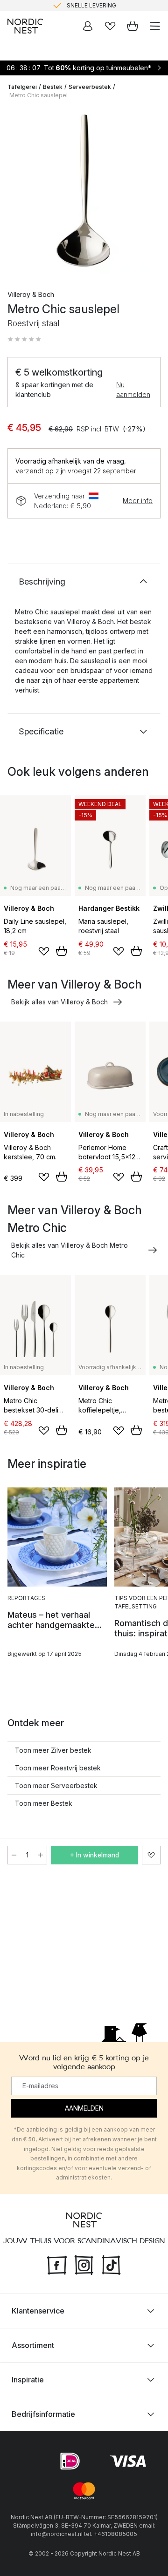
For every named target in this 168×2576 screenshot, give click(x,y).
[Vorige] (17, 192)
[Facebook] (57, 2264)
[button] (24, 339)
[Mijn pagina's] (88, 26)
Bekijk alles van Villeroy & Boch (59, 1002)
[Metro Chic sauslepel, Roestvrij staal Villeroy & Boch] (84, 191)
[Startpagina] (25, 26)
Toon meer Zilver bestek (53, 1750)
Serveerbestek (90, 87)
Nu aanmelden (133, 390)
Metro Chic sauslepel (38, 95)
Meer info (138, 501)
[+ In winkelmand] (62, 951)
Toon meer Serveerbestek (56, 1786)
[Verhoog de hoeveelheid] (41, 1855)
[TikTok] (111, 2264)
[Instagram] (84, 2264)
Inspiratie (28, 2379)
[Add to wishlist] (44, 951)
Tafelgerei (22, 87)
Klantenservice (38, 2310)
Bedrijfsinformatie (43, 2414)
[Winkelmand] (133, 26)
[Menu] (155, 26)
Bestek (53, 87)
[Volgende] (151, 192)
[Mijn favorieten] (110, 26)
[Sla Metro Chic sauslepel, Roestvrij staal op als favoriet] (151, 1855)
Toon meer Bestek (44, 1803)
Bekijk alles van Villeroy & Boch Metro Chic (70, 1250)
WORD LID (123, 7)
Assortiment (33, 2345)
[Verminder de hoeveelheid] (14, 1855)
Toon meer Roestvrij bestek (58, 1768)
